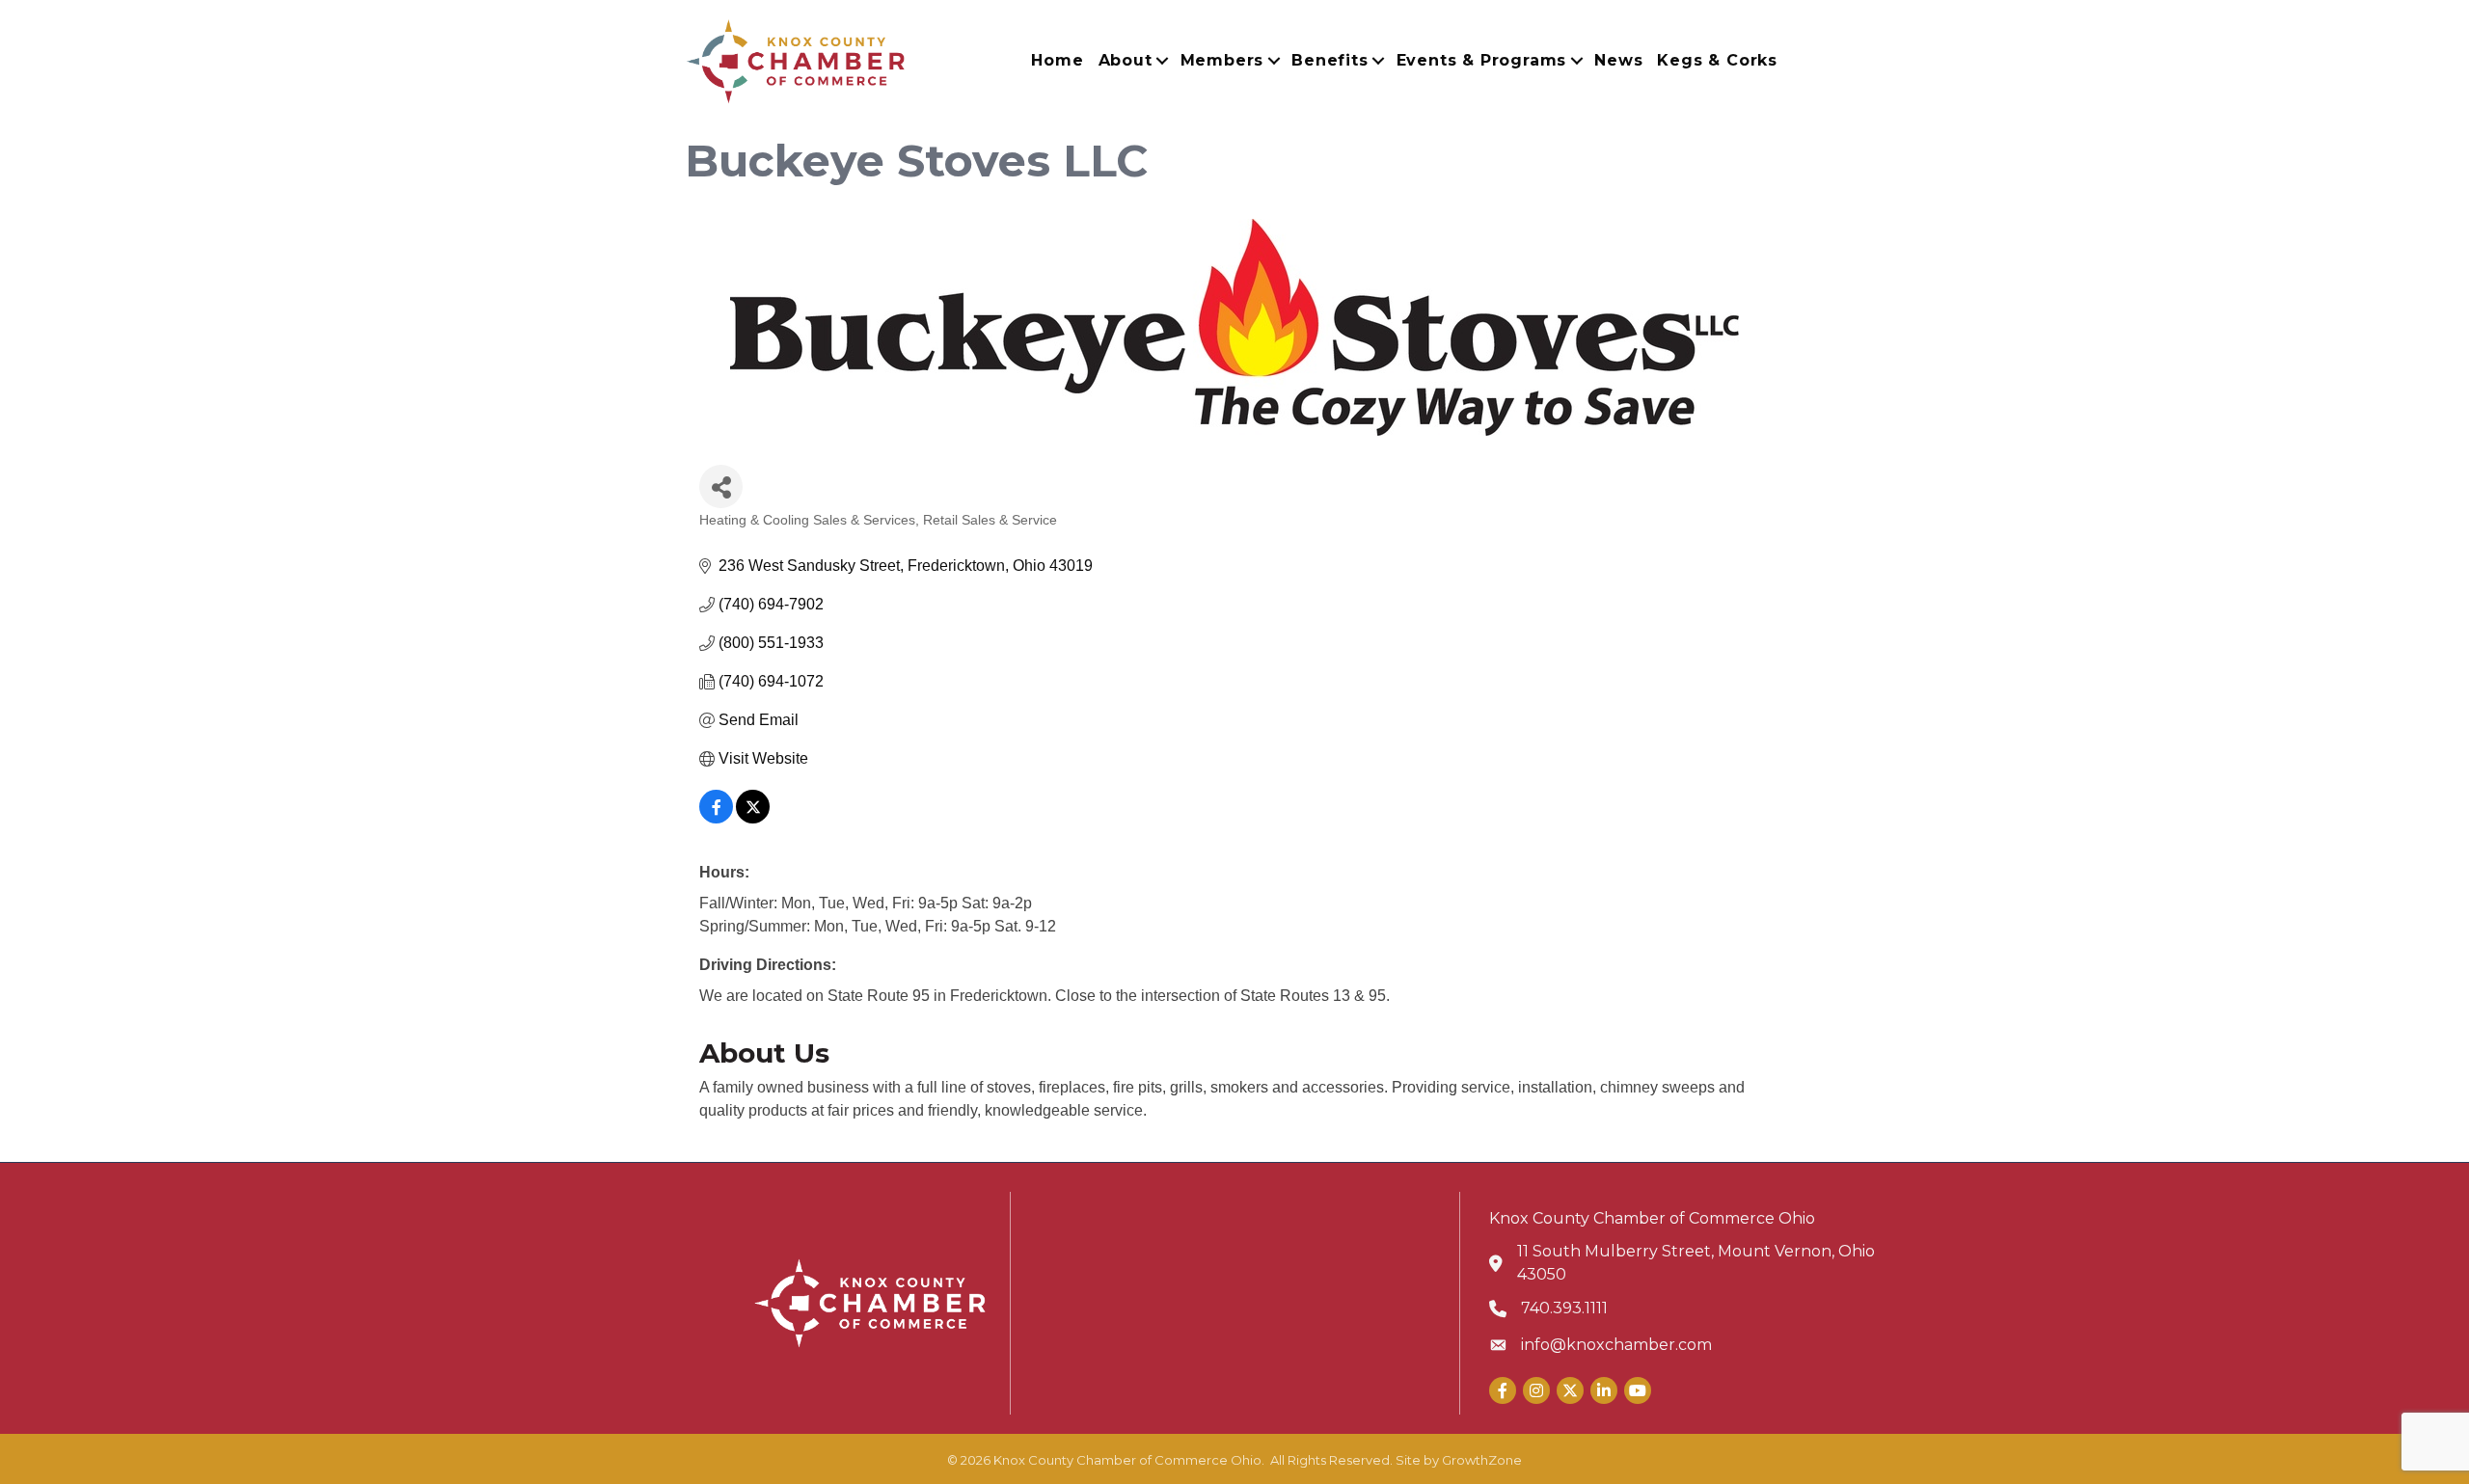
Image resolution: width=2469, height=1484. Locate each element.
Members (1222, 60)
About (1126, 60)
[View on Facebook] (716, 818)
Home (1057, 60)
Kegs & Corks (1717, 60)
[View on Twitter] (753, 818)
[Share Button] (721, 486)
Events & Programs (1482, 60)
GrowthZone (1482, 1460)
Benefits (1329, 60)
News (1618, 60)
